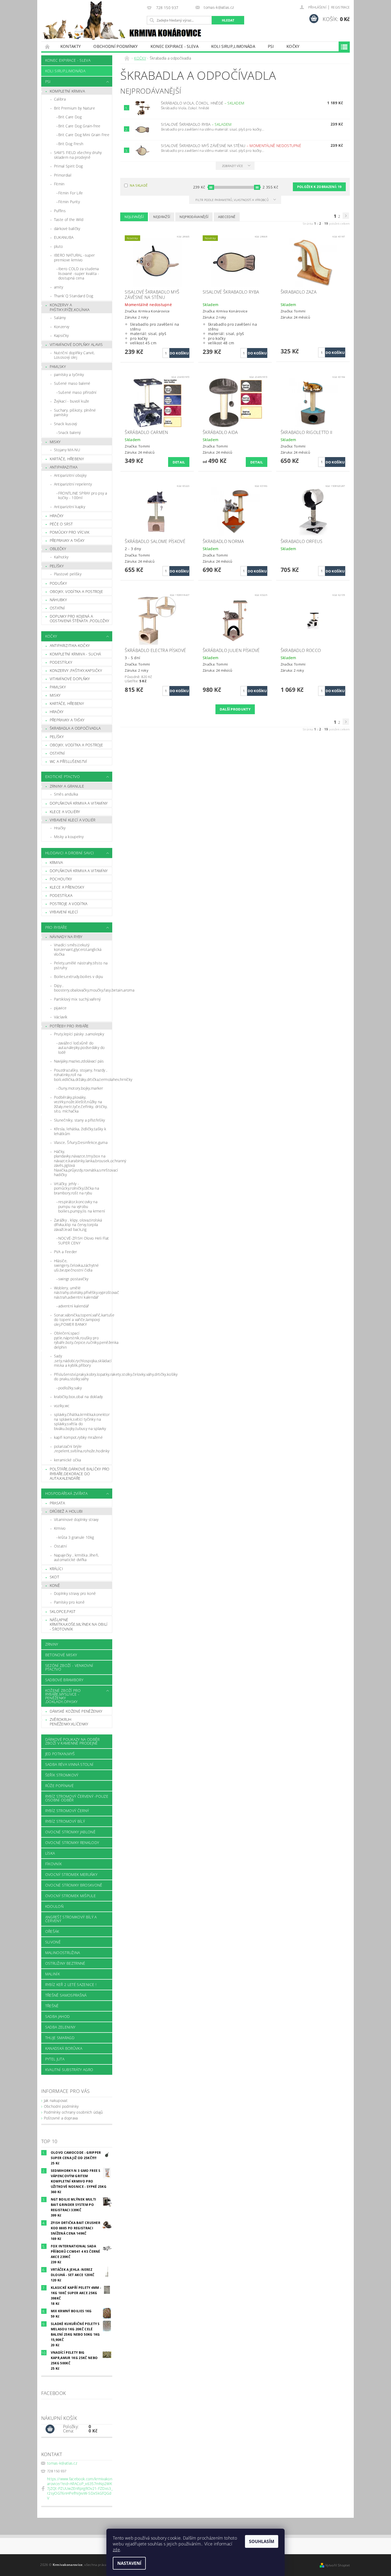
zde (116, 2550)
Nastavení (129, 2563)
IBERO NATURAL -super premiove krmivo (74, 258)
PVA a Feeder (66, 1252)
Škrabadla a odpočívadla (75, 728)
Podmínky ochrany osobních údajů (73, 2112)
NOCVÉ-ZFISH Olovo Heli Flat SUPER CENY (84, 1241)
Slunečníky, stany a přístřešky (80, 1120)
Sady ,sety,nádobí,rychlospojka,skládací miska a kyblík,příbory (83, 1361)
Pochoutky (61, 879)
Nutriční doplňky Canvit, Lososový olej (74, 355)
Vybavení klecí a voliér (72, 820)
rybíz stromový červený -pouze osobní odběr (77, 1798)
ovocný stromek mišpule (70, 1896)
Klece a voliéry (65, 812)
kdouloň (54, 1906)
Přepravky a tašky (67, 540)
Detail (179, 462)
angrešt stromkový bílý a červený (71, 1919)
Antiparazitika (64, 467)
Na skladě (139, 185)
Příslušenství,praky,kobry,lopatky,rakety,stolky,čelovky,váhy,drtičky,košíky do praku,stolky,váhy (83, 1377)
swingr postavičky (73, 1279)
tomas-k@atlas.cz (62, 2463)
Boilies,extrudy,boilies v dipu (79, 977)
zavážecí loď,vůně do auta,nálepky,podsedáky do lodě (82, 1048)
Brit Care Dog (70, 117)
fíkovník (54, 1864)
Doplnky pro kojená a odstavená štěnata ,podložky (80, 619)
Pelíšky (57, 566)
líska (50, 1853)
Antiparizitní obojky (70, 475)
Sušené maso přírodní (77, 392)
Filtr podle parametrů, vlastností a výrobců (232, 200)
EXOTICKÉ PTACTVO (63, 777)
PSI (271, 46)
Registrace (340, 7)
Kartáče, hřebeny (67, 459)
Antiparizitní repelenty (73, 484)
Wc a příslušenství (68, 761)
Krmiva (56, 862)
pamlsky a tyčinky (69, 375)
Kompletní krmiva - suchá (75, 654)
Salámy (60, 318)
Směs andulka (66, 794)
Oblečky (58, 549)
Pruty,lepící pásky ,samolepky (79, 1034)
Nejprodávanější (194, 217)
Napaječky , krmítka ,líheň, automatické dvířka (76, 1557)
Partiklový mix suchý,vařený (77, 999)
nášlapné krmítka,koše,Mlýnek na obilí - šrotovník (79, 1624)
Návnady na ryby (66, 937)
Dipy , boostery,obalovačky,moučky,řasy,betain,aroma (83, 988)
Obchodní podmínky (115, 46)
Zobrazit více (233, 166)
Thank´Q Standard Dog (74, 296)
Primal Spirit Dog (68, 166)
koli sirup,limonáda (233, 46)
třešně (52, 2006)
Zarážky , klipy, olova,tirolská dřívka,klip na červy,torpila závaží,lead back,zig (78, 1225)
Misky (55, 442)
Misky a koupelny (69, 837)
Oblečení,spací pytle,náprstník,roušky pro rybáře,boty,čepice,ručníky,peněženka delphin (83, 1340)
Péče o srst (61, 524)
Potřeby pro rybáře (69, 1026)
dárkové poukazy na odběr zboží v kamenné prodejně (72, 1741)
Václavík (61, 1017)
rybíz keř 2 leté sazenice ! (71, 1985)
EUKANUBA (64, 237)
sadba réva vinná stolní (69, 1764)
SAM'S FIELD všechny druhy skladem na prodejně (78, 155)
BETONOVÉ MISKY (61, 1655)
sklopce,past (63, 1611)
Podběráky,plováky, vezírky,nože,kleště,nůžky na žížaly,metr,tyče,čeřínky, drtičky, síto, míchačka (81, 1104)
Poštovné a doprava (61, 2118)
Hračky (57, 516)
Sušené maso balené (72, 383)
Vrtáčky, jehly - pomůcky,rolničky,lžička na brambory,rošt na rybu (76, 1188)
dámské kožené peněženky (76, 1711)
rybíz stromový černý (67, 1811)
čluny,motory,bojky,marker (81, 1088)
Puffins (60, 211)
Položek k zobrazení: (319, 187)
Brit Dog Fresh (71, 144)
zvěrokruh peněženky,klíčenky (69, 1722)
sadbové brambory (64, 1680)
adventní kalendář (74, 1306)
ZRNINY (52, 1644)
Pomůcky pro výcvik (70, 532)
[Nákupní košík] (50, 2429)
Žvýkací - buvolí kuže (72, 401)
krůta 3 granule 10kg (76, 1537)
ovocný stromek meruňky (71, 1874)
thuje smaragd (60, 2038)
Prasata (57, 1503)
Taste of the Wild (69, 219)
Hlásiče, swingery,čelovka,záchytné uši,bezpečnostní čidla (76, 1265)
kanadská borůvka (64, 2048)
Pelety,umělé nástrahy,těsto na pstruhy (81, 965)
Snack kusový (66, 424)
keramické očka (67, 1460)
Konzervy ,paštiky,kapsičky (76, 670)
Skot (54, 1577)
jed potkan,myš (60, 1754)
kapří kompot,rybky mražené (78, 1437)
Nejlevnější (134, 217)
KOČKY (293, 46)
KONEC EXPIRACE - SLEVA (174, 46)
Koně (55, 1585)
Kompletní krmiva (67, 91)
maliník (53, 1974)
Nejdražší (162, 217)
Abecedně (227, 217)
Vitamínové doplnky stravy (76, 1519)
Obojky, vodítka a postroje (76, 591)
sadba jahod (58, 2016)
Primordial (63, 175)
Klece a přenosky (67, 887)
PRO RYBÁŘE (56, 927)
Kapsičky (61, 335)
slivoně (53, 1942)
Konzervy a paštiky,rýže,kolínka (70, 307)
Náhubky (58, 600)
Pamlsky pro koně (69, 1602)
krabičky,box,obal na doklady (78, 1397)
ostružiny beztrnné (65, 1963)
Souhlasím (262, 2541)
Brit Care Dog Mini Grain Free (84, 135)
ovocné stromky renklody (72, 1843)
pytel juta (55, 2059)
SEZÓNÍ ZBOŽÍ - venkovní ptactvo (69, 1667)
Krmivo (60, 1528)
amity (59, 287)
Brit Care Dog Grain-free (79, 126)
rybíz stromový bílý (65, 1821)
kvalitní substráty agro (69, 2070)
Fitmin (59, 184)
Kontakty (71, 46)
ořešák (52, 1931)
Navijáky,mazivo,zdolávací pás (79, 1061)
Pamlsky (58, 367)
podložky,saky (70, 1388)
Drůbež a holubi (66, 1511)
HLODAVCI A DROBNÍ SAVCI (70, 853)
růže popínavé (59, 1786)
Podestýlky (61, 662)
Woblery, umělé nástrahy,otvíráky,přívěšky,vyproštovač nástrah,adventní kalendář (83, 1293)
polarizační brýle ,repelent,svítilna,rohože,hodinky (82, 1449)
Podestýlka (61, 895)
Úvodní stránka (48, 46)
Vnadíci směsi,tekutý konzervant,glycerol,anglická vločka (78, 950)
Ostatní (57, 608)
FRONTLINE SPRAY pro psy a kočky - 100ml (83, 495)
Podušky (58, 583)
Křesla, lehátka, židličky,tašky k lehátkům (80, 1131)
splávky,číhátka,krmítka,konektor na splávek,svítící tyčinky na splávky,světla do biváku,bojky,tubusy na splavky (82, 1421)
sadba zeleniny (60, 2027)
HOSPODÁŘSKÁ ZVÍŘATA (66, 1493)
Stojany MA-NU (67, 450)
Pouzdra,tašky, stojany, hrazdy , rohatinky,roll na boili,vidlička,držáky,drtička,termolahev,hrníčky (83, 1075)
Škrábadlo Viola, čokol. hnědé (203, 103)
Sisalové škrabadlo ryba (196, 124)
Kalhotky (61, 557)
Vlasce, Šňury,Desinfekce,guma (81, 1142)
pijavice (60, 1008)
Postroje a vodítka (69, 904)
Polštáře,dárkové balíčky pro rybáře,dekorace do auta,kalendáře (80, 1474)
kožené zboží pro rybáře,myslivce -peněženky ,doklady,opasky (63, 1696)
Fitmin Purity (69, 202)
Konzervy (62, 327)
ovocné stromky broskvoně (74, 1885)
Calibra (60, 99)
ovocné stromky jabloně (70, 1832)
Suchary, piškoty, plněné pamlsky (75, 413)
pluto (59, 246)
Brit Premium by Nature (74, 108)
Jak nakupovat (56, 2100)
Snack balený (70, 432)
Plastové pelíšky (68, 574)
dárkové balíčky (67, 229)
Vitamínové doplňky (70, 679)
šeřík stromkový (62, 1775)
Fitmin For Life (71, 193)
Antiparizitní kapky (70, 507)
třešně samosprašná (66, 1995)
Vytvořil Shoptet (338, 2565)
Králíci (56, 1569)
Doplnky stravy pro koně (75, 1593)
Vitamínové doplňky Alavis (76, 344)
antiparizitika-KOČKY (70, 645)
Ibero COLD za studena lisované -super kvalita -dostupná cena (79, 273)
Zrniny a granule (67, 786)
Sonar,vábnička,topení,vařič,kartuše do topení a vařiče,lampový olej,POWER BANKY (83, 1320)
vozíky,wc (62, 1406)
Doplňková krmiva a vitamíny (79, 803)
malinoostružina (63, 1953)
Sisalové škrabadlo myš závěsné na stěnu (231, 146)
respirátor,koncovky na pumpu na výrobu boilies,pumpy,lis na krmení (82, 1206)
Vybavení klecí (64, 912)
